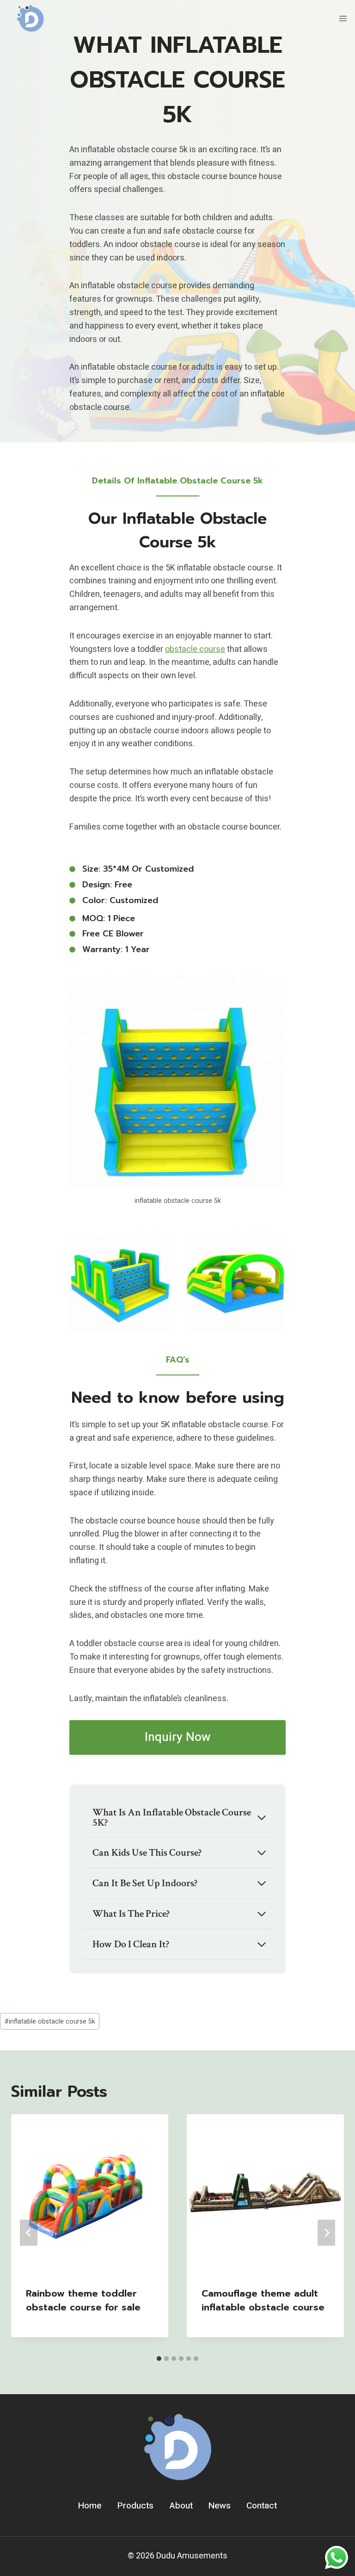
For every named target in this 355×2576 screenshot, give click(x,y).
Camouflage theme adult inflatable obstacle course (263, 2300)
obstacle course (195, 649)
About (181, 2506)
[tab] (159, 2359)
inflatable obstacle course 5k (50, 2022)
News (220, 2506)
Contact (262, 2506)
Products (135, 2506)
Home (90, 2506)
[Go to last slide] (29, 2233)
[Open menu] (343, 18)
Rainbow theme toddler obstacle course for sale (83, 2300)
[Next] (326, 2233)
